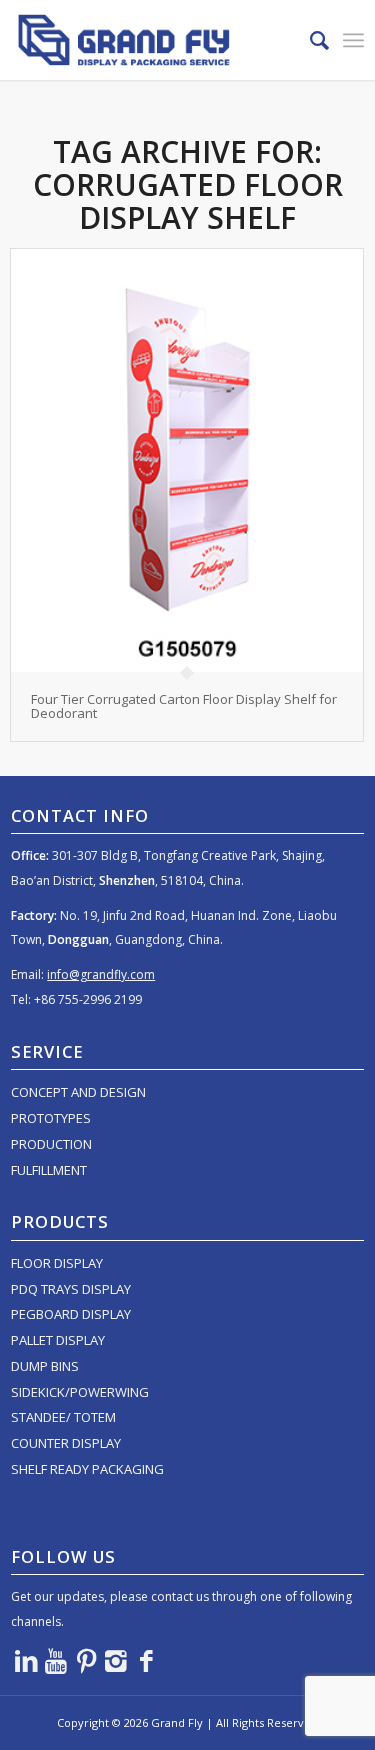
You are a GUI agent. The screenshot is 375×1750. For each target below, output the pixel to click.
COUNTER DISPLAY (66, 1443)
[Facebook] (146, 1660)
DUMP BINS (45, 1366)
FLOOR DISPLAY (57, 1263)
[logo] (152, 40)
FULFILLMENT (49, 1170)
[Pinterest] (86, 1660)
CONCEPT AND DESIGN (78, 1092)
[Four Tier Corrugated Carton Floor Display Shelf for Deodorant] (187, 460)
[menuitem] (309, 40)
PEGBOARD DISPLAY (71, 1314)
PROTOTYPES (51, 1118)
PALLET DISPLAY (58, 1340)
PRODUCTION (51, 1144)
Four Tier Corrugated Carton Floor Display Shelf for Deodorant (184, 706)
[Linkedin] (26, 1660)
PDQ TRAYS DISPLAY (71, 1289)
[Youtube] (56, 1660)
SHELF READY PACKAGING (87, 1469)
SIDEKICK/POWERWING (80, 1392)
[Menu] (353, 40)
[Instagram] (116, 1660)
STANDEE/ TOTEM (63, 1417)
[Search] (309, 40)
